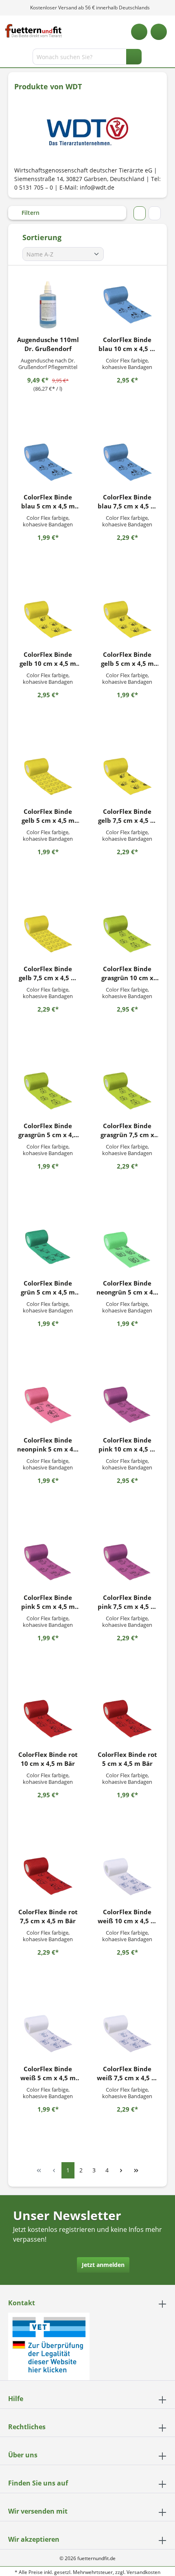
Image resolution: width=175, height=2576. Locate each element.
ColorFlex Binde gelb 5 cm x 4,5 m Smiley (48, 816)
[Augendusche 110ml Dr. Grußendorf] (48, 305)
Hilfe (16, 2399)
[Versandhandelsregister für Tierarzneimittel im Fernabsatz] (49, 2346)
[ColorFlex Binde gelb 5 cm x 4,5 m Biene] (127, 619)
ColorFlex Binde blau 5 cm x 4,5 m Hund (48, 502)
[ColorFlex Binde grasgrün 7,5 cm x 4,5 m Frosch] (127, 1091)
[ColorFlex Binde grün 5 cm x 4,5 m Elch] (48, 1248)
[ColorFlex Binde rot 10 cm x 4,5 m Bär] (48, 1719)
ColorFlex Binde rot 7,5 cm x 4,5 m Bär (48, 1916)
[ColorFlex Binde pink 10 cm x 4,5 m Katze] (127, 1405)
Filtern (30, 213)
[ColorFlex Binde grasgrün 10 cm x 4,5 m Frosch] (127, 934)
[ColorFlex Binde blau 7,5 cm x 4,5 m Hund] (127, 462)
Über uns (23, 2455)
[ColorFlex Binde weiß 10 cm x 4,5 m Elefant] (127, 1877)
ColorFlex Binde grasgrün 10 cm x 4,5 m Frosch (127, 973)
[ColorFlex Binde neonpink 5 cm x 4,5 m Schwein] (48, 1405)
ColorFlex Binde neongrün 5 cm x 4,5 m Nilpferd (127, 1288)
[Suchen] (134, 57)
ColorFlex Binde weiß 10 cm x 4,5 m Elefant (127, 1917)
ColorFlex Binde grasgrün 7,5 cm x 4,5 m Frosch (127, 1130)
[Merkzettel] (139, 32)
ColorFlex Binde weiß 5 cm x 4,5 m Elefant (48, 2073)
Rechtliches (27, 2427)
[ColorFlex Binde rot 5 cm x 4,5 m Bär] (127, 1719)
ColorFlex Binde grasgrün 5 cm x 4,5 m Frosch (48, 1130)
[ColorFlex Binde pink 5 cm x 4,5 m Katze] (48, 1562)
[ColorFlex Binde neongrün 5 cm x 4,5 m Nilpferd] (127, 1248)
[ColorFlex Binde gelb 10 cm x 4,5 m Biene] (48, 619)
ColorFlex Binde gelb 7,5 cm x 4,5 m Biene (127, 816)
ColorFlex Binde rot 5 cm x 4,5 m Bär (127, 1759)
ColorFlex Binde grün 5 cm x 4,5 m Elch (48, 1288)
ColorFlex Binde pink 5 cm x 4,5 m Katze (48, 1602)
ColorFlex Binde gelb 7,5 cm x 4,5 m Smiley (48, 973)
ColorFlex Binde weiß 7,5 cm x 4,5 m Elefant (127, 2073)
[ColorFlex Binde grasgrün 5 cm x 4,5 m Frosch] (48, 1091)
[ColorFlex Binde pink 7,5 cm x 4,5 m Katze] (127, 1562)
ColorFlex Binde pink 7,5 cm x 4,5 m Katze (127, 1602)
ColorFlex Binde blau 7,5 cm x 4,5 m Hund (127, 502)
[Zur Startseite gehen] (34, 31)
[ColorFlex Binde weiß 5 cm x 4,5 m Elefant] (48, 2034)
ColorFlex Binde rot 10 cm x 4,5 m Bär (48, 1759)
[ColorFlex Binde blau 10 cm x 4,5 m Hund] (127, 305)
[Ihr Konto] (159, 32)
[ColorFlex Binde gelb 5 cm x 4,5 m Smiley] (48, 776)
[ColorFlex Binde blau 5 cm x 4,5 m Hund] (48, 462)
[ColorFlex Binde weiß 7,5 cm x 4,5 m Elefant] (127, 2034)
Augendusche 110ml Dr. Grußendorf (48, 344)
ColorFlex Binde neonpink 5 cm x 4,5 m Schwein (48, 1445)
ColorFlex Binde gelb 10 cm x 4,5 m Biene (48, 659)
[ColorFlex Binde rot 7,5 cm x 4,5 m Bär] (48, 1877)
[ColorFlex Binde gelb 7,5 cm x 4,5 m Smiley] (48, 934)
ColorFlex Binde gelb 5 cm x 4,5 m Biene (127, 659)
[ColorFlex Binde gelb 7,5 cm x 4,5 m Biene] (127, 776)
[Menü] (7, 58)
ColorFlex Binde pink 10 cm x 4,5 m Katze (127, 1445)
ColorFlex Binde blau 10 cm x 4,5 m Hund (127, 344)
